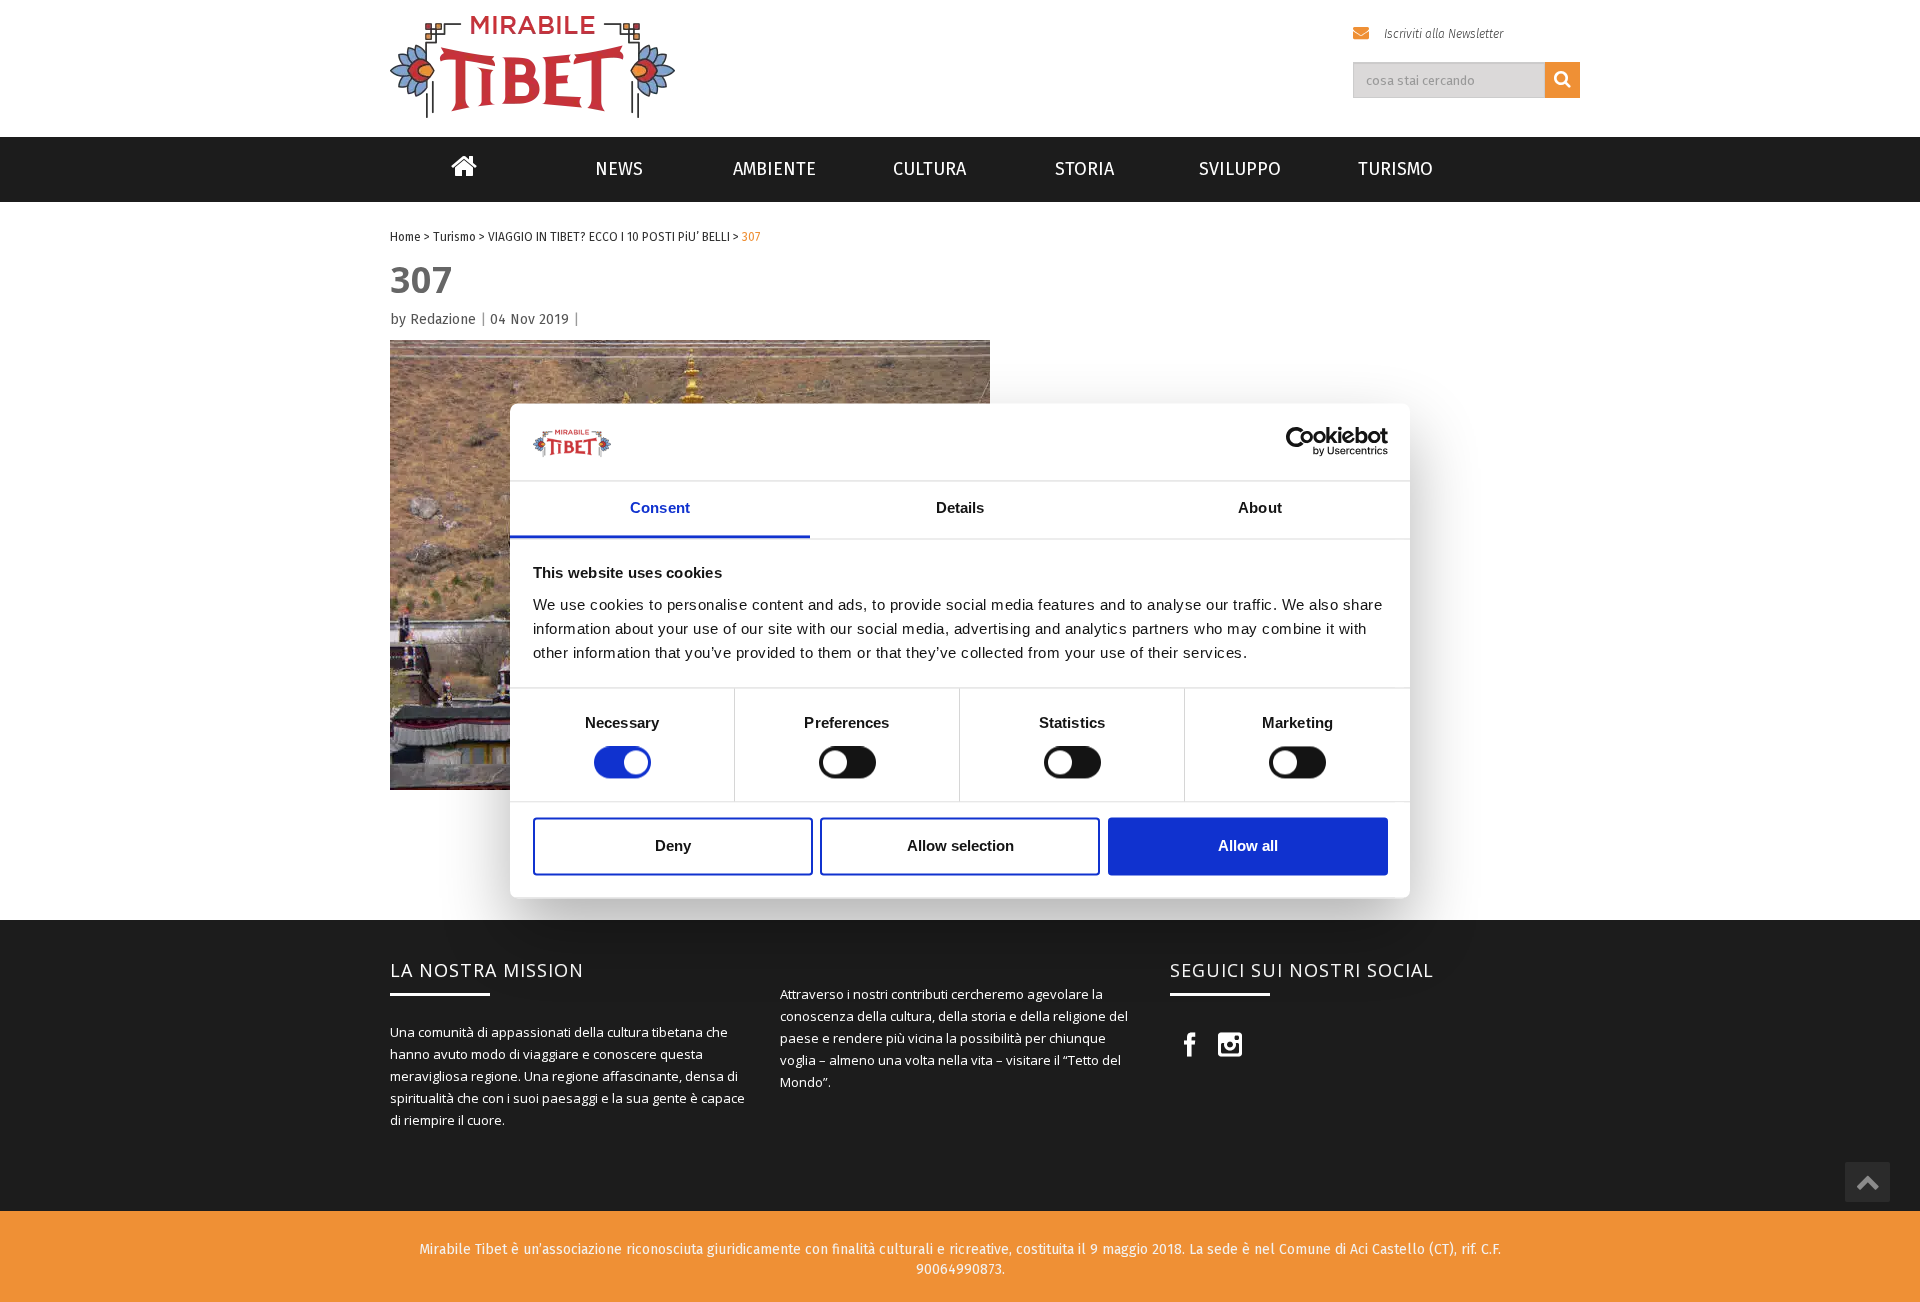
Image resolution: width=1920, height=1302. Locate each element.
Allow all (1248, 845)
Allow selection (960, 845)
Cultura (929, 169)
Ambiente (774, 169)
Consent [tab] (660, 507)
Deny (673, 845)
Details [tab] (960, 507)
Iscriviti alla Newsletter (1443, 34)
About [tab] (1260, 507)
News (619, 169)
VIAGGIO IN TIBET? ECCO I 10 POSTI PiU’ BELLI (609, 237)
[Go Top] (1867, 1182)
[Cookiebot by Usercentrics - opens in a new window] (1300, 442)
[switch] (847, 763)
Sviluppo (1240, 169)
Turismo (1395, 169)
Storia (1084, 169)
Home (464, 179)
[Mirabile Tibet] (960, 43)
